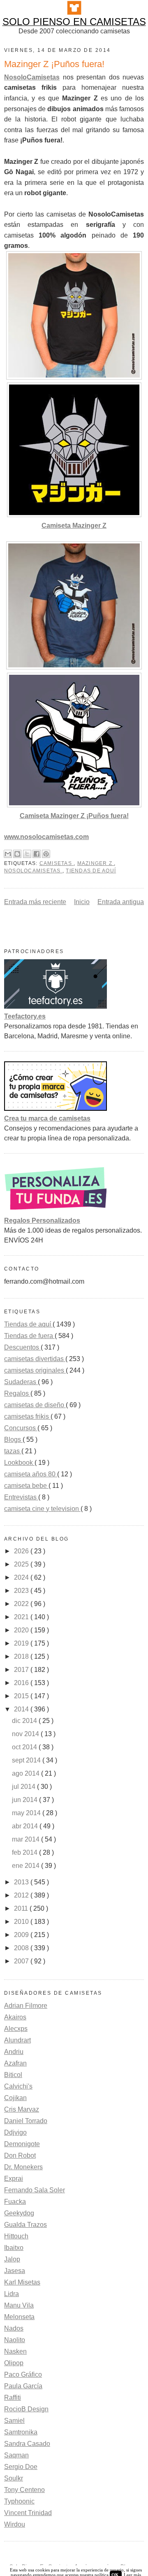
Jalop (12, 2259)
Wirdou (15, 2524)
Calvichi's (18, 2086)
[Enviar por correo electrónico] (8, 854)
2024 (22, 1577)
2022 (22, 1604)
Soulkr (14, 2478)
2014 (22, 1709)
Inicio (82, 902)
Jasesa (15, 2271)
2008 (22, 1948)
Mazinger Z (96, 863)
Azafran (15, 2063)
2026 (22, 1551)
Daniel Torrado (26, 2121)
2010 (22, 1922)
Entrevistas (21, 1497)
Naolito (15, 2340)
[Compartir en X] (27, 854)
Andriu (14, 2052)
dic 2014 (25, 1721)
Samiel (14, 2421)
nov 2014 (26, 1734)
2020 (22, 1630)
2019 (22, 1643)
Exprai (14, 2179)
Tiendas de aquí (91, 871)
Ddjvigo (15, 2132)
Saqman (16, 2455)
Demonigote (22, 2144)
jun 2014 (25, 1800)
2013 (22, 1882)
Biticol (13, 2075)
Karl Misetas (22, 2282)
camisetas (57, 863)
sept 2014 (27, 1760)
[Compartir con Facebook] (37, 854)
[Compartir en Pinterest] (46, 854)
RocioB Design (26, 2409)
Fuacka (15, 2202)
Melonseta (19, 2317)
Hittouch (16, 2236)
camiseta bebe (26, 1486)
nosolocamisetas (33, 871)
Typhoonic (19, 2501)
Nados (14, 2328)
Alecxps (16, 2029)
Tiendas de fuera (29, 1336)
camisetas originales (35, 1370)
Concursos (21, 1428)
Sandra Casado (27, 2444)
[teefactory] (55, 1006)
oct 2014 (25, 1747)
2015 (22, 1696)
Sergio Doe (21, 2467)
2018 (22, 1656)
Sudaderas (21, 1382)
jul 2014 (24, 1787)
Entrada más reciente (35, 902)
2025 (22, 1564)
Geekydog (19, 2213)
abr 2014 (26, 1826)
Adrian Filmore (26, 2006)
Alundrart (17, 2040)
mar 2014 (27, 1839)
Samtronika (21, 2432)
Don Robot (20, 2155)
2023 (22, 1591)
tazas (13, 1451)
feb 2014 (25, 1852)
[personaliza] (55, 1211)
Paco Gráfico (23, 2374)
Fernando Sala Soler (35, 2190)
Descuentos (22, 1347)
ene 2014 (27, 1866)
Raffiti (13, 2398)
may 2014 (27, 1813)
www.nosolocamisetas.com (46, 837)
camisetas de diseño (35, 1405)
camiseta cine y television (42, 1509)
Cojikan (15, 2098)
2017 (22, 1670)
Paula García (23, 2386)
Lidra (12, 2294)
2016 (22, 1683)
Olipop (14, 2363)
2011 (22, 1908)
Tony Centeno (24, 2490)
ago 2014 (27, 1773)
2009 (22, 1935)
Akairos (15, 2017)
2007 (22, 1961)
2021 (22, 1617)
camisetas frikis (27, 1416)
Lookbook (19, 1463)
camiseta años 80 (31, 1474)
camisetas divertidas (35, 1359)
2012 (22, 1895)
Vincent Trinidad (28, 2513)
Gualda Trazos (25, 2225)
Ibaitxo (14, 2248)
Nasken (15, 2351)
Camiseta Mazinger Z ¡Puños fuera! (74, 816)
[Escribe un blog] (17, 854)
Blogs (13, 1440)
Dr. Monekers (23, 2167)
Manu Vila (19, 2305)
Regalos (17, 1393)
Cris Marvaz (22, 2109)
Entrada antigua (121, 902)
